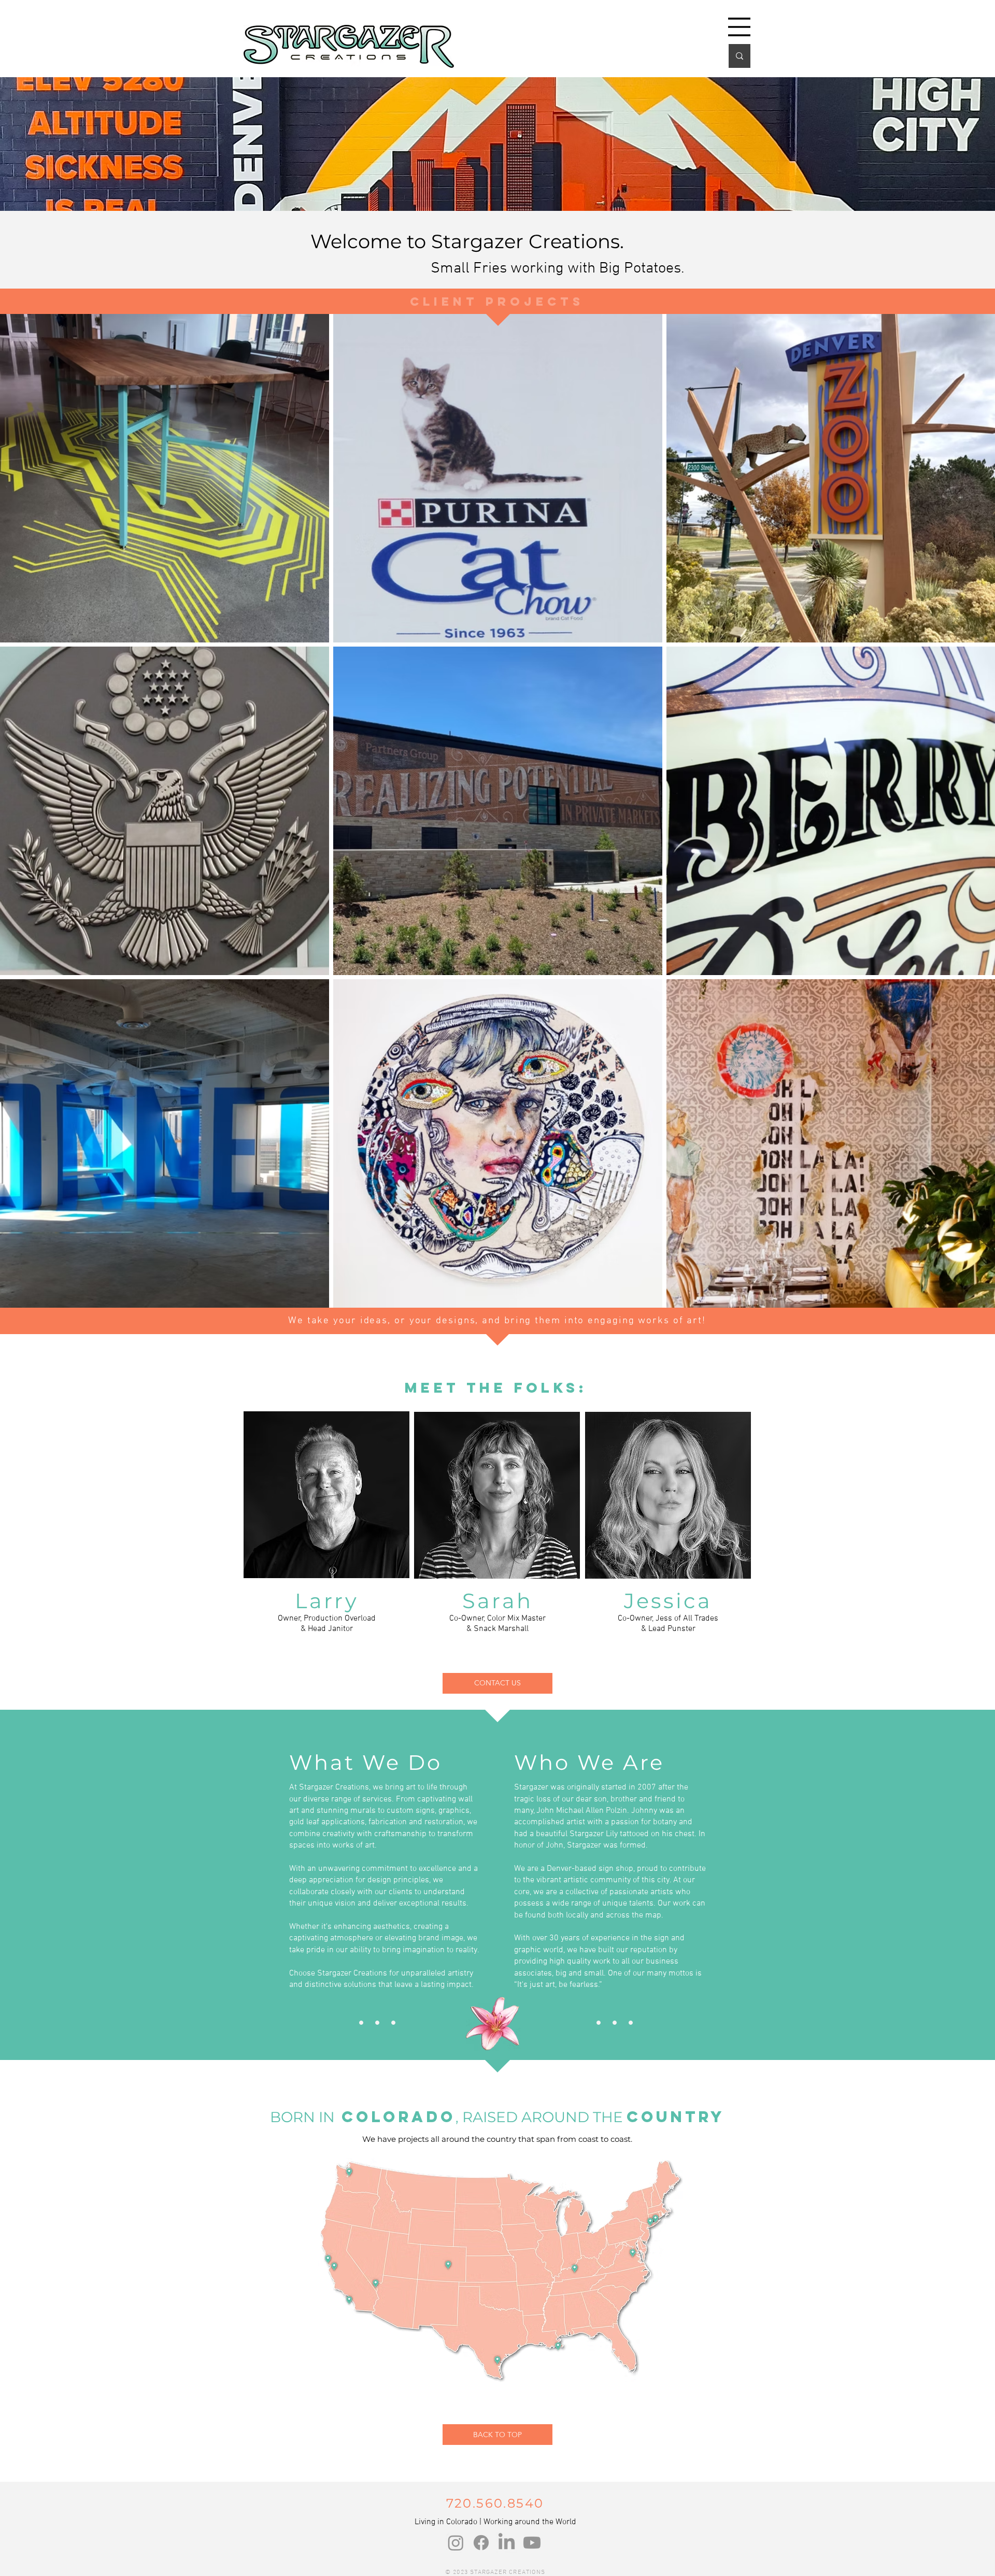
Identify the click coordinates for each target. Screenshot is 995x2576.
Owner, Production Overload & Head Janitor (327, 1624)
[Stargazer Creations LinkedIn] (507, 2543)
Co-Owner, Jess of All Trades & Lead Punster (668, 1624)
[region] (327, 1495)
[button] (739, 27)
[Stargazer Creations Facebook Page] (481, 2543)
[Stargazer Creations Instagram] (456, 2543)
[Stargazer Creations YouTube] (532, 2543)
